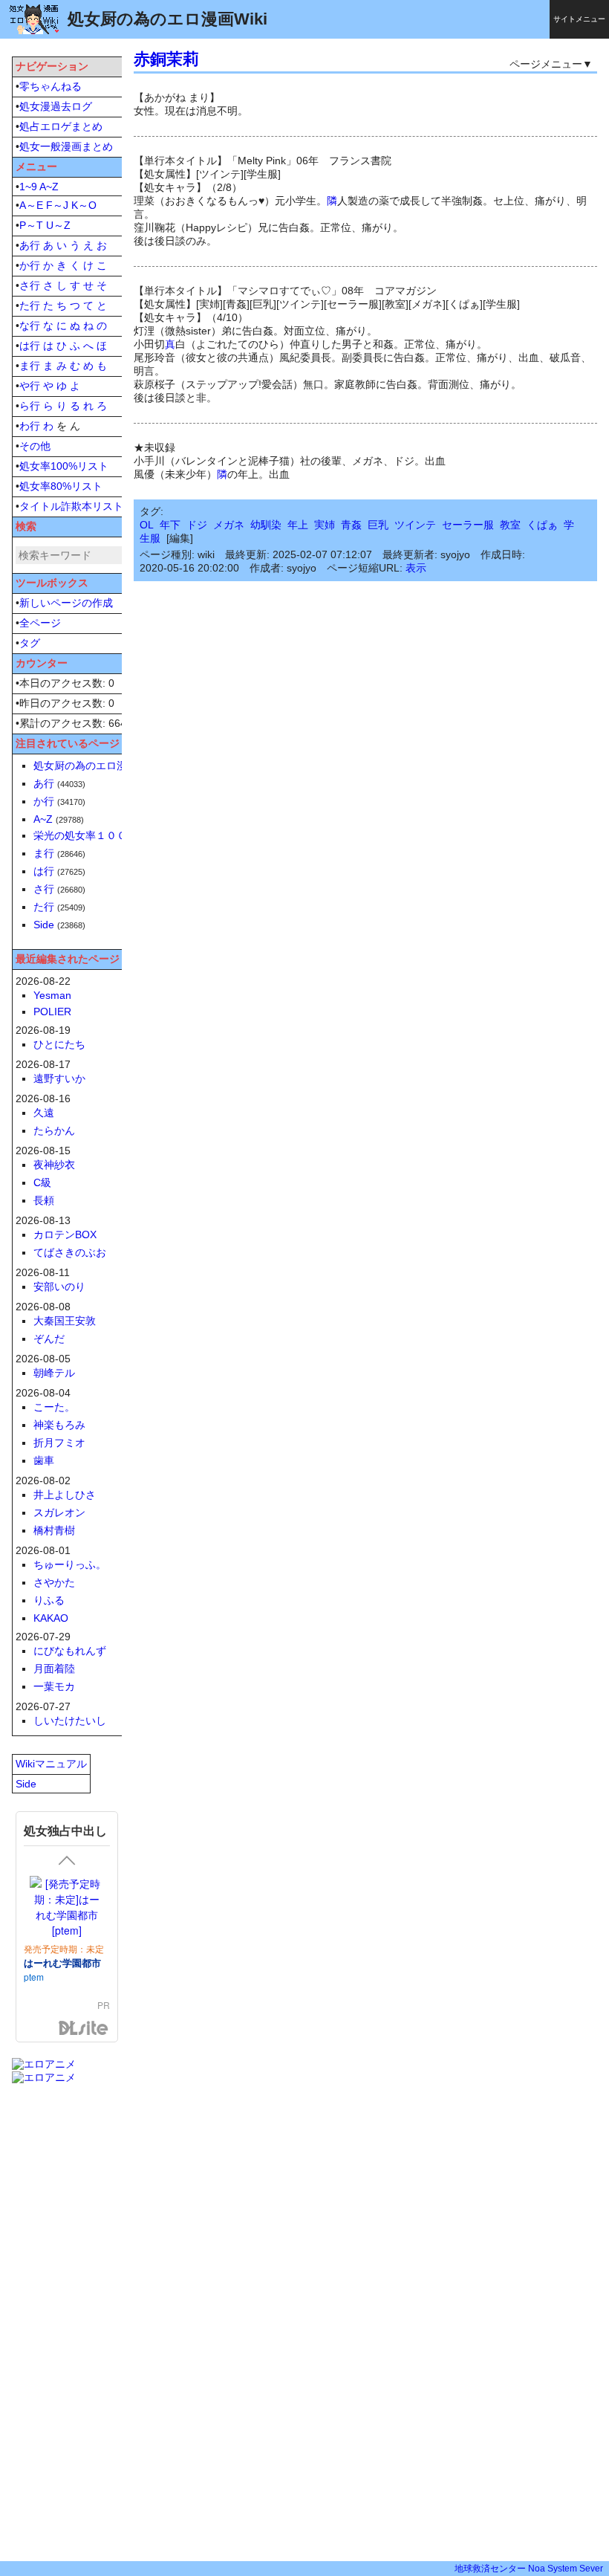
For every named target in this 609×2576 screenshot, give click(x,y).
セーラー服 (468, 525)
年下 (170, 525)
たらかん (54, 1130)
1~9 (28, 187)
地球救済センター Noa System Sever (529, 2569)
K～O (84, 205)
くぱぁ (542, 525)
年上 (298, 525)
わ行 (30, 426)
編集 (180, 538)
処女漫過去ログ (56, 106)
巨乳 (378, 525)
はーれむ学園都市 (62, 1962)
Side (44, 925)
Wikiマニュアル (51, 1764)
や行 (30, 386)
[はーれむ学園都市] (67, 1907)
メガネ (229, 525)
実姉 (325, 525)
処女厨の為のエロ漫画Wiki (95, 766)
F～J (57, 205)
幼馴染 (266, 525)
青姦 (351, 525)
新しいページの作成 (66, 603)
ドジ (197, 525)
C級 (42, 1182)
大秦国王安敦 (65, 1321)
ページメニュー (546, 64)
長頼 (44, 1200)
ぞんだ (49, 1339)
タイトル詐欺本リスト (71, 506)
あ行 (30, 245)
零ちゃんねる (51, 86)
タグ (30, 643)
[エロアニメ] (44, 2064)
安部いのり (59, 1287)
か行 (30, 265)
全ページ (40, 623)
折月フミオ (59, 1443)
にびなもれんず (70, 1651)
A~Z (49, 187)
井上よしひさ (65, 1495)
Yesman (52, 995)
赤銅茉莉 (166, 59)
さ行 (30, 285)
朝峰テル (54, 1373)
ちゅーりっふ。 (70, 1564)
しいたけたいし (70, 1721)
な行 (30, 326)
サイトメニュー (579, 19)
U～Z (58, 225)
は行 (30, 346)
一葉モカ (54, 1686)
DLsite (84, 2029)
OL (147, 525)
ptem (34, 1977)
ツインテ (415, 525)
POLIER (52, 1012)
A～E (31, 205)
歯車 (44, 1460)
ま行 (30, 366)
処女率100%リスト (64, 466)
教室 (510, 525)
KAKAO (51, 1618)
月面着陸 (54, 1669)
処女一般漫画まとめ (66, 146)
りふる (49, 1600)
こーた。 (54, 1407)
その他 (35, 446)
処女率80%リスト (61, 486)
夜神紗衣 (54, 1165)
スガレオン (59, 1512)
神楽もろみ (59, 1425)
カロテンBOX (65, 1234)
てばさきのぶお (70, 1252)
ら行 (30, 406)
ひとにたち (59, 1044)
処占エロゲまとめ (61, 126)
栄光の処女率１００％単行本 (101, 835)
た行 (30, 305)
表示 (416, 568)
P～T (31, 225)
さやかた (54, 1582)
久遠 (44, 1113)
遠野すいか (59, 1078)
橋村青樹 (54, 1530)
